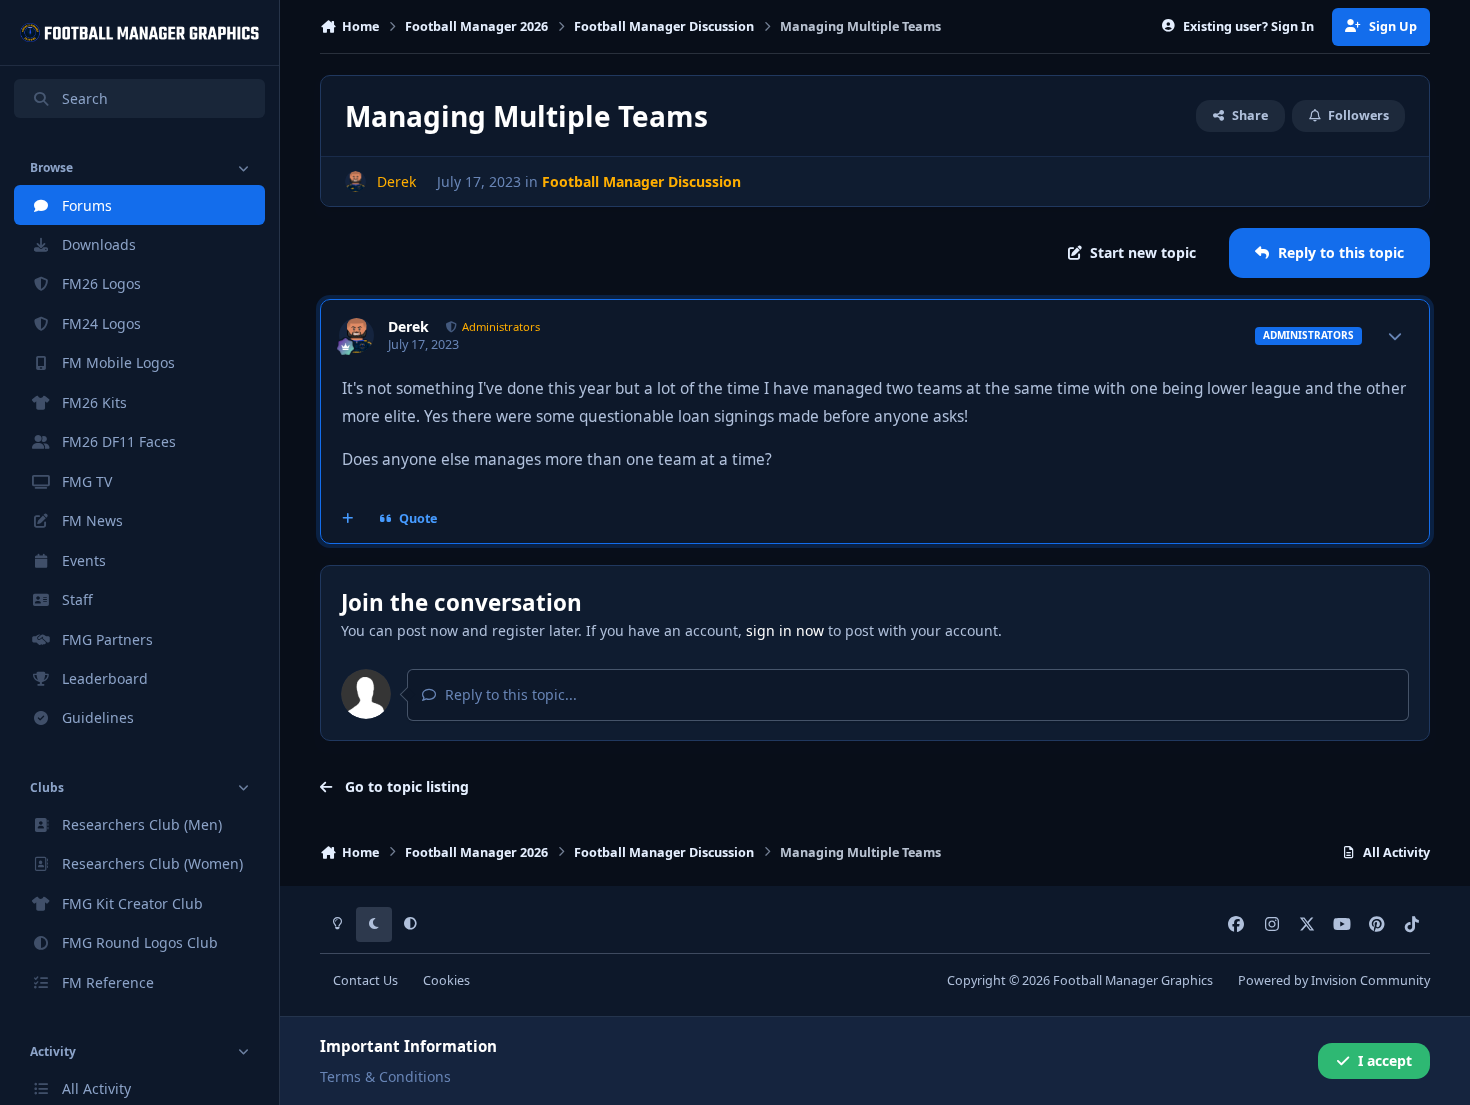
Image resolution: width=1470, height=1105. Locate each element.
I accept (1385, 1060)
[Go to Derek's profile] (355, 181)
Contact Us (365, 980)
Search (85, 98)
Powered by (1334, 980)
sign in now (785, 630)
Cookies (446, 980)
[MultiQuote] (348, 519)
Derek (408, 327)
